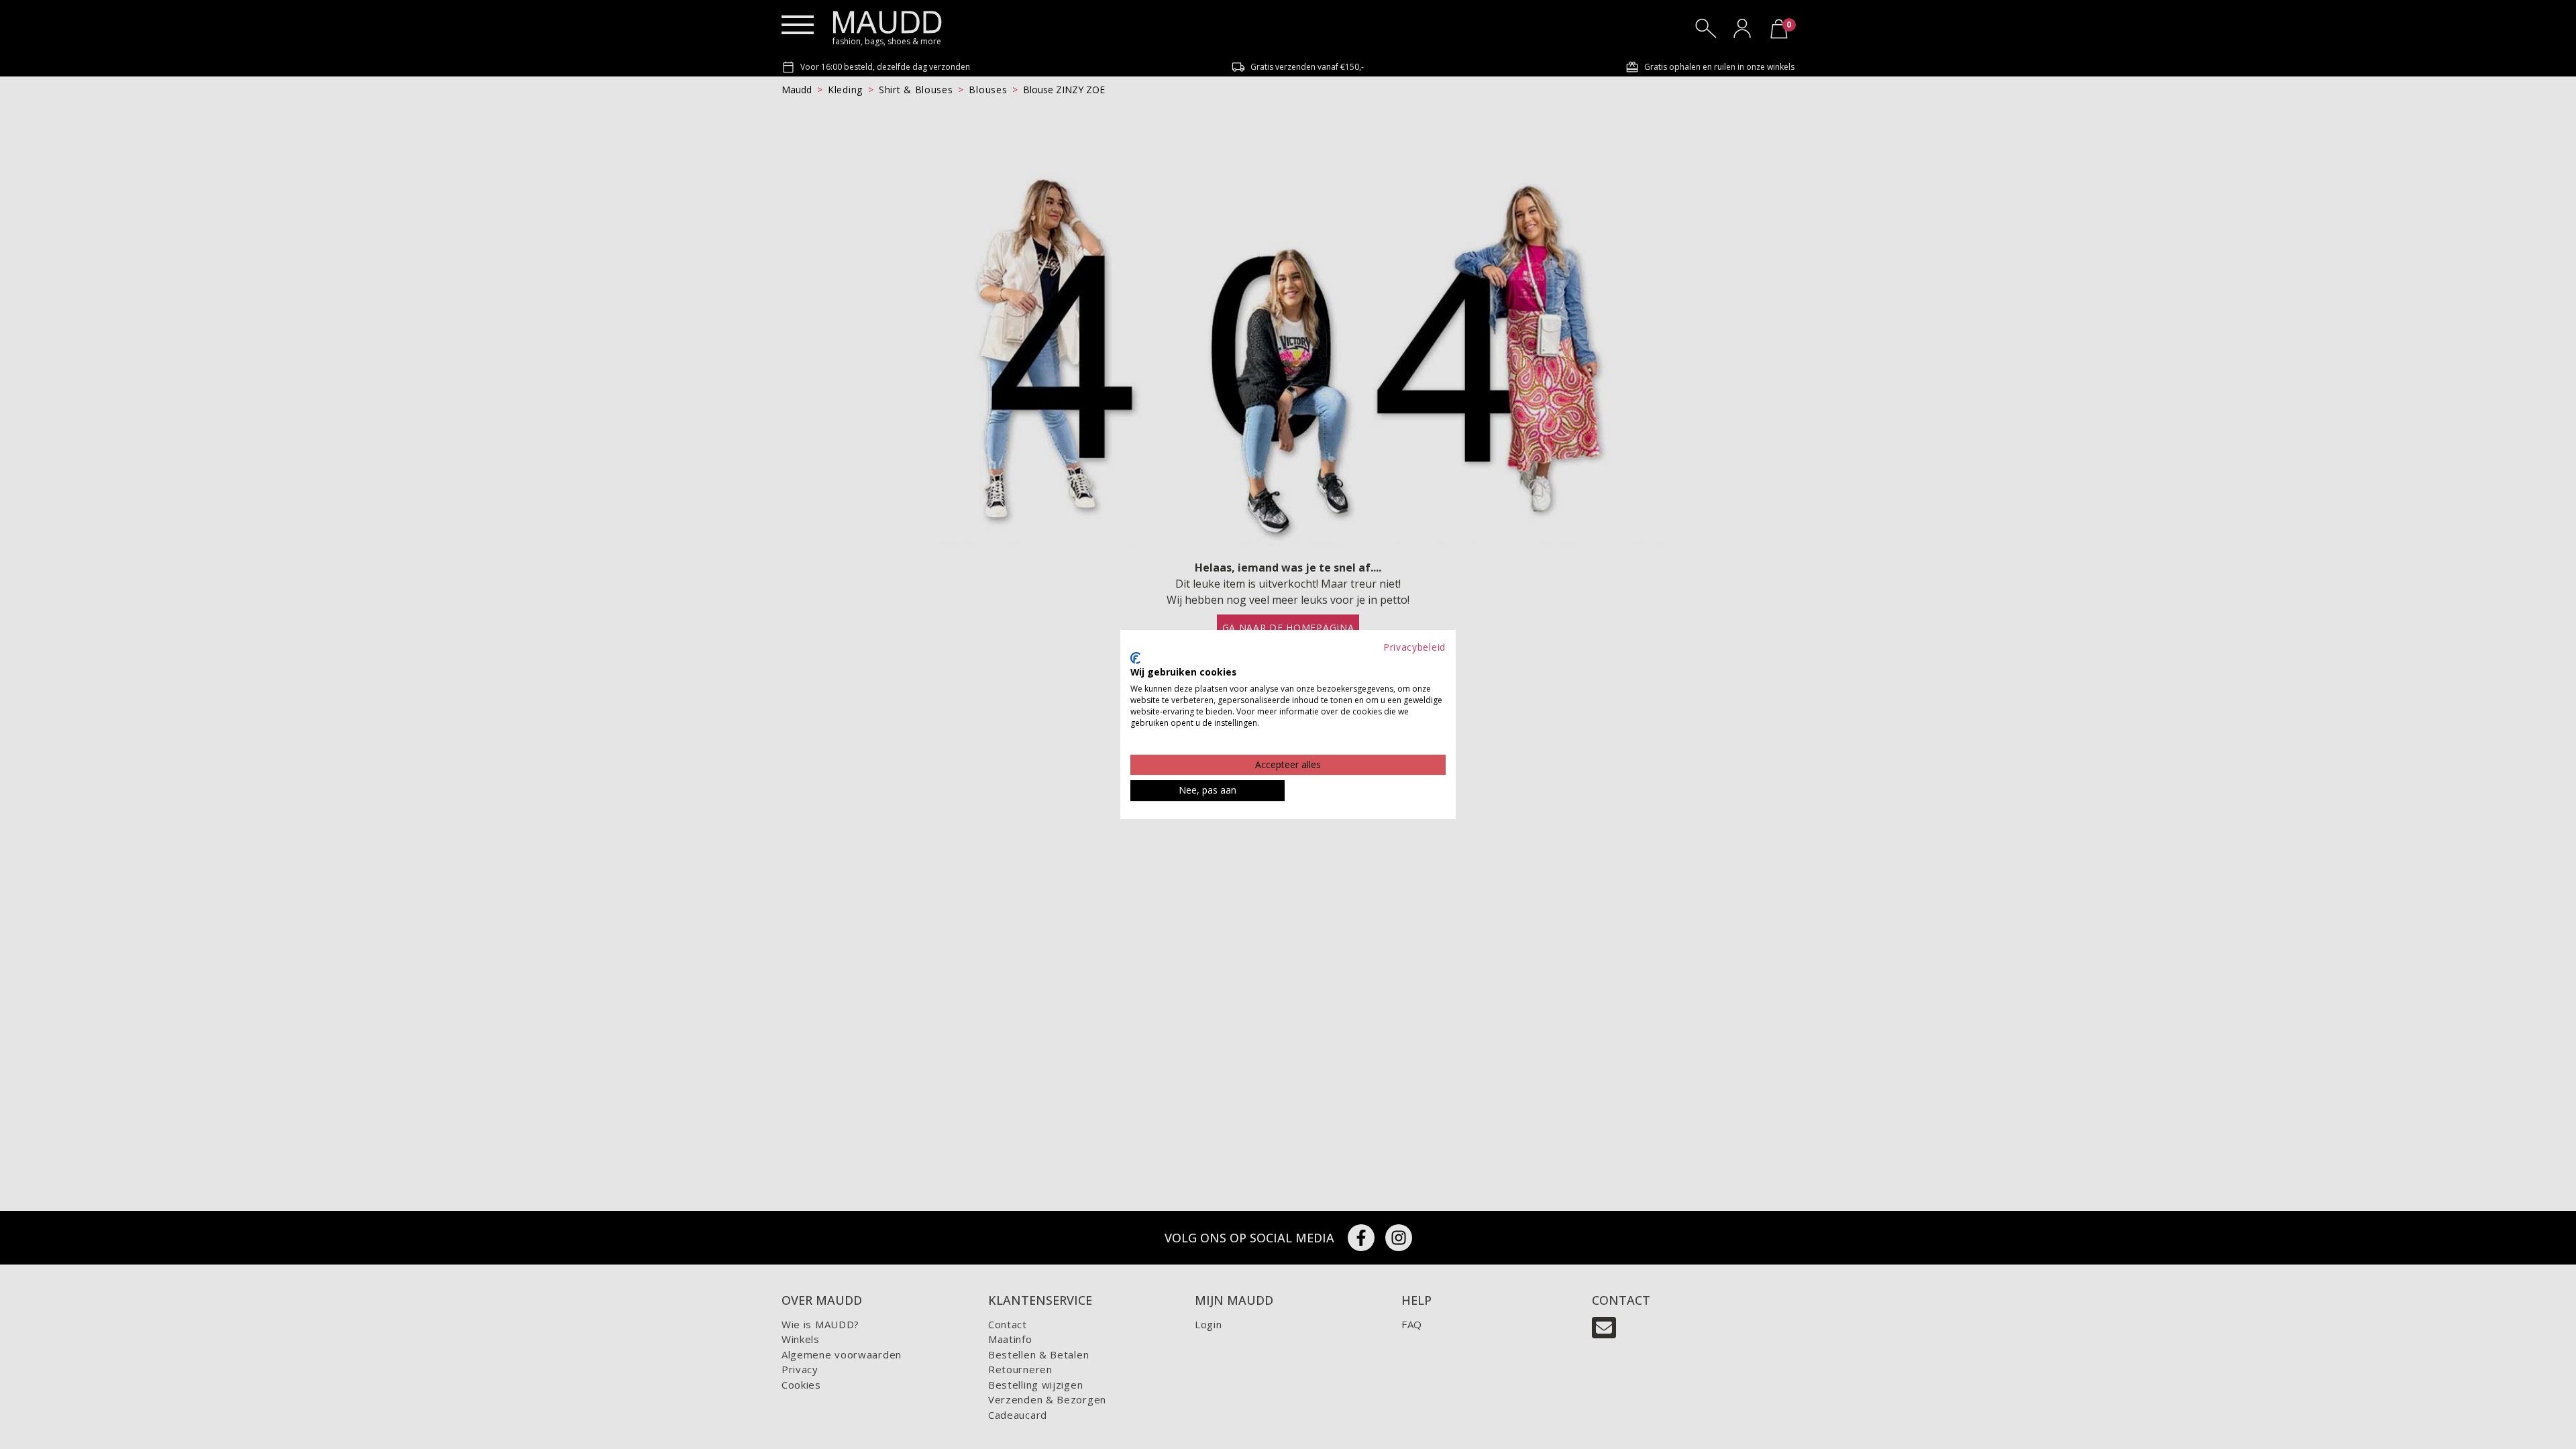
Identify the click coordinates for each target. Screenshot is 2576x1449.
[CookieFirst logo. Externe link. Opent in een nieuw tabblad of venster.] (1135, 658)
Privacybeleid (1414, 647)
